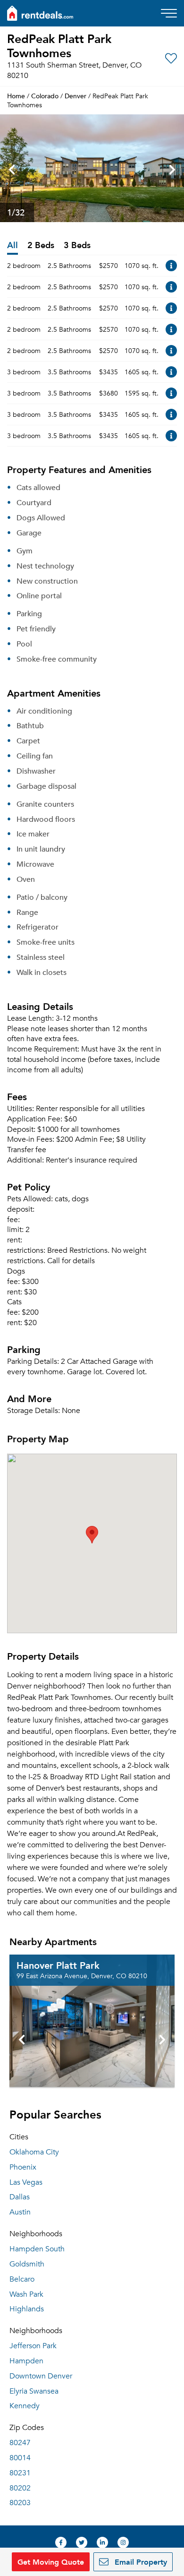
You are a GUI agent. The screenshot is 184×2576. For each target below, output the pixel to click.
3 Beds (77, 246)
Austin (20, 2212)
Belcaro (22, 2279)
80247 (20, 2443)
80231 (20, 2473)
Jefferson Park (33, 2346)
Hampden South (37, 2249)
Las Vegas (26, 2182)
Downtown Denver (41, 2376)
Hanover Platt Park (58, 1965)
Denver (75, 96)
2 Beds (41, 246)
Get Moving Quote (51, 2562)
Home (16, 96)
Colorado (45, 96)
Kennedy (25, 2406)
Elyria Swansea (34, 2391)
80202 (20, 2488)
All (13, 246)
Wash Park (26, 2294)
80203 (20, 2503)
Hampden (26, 2361)
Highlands (27, 2309)
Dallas (20, 2197)
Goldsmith (27, 2264)
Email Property (140, 2562)
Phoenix (23, 2167)
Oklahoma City (34, 2152)
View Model (171, 266)
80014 (20, 2458)
